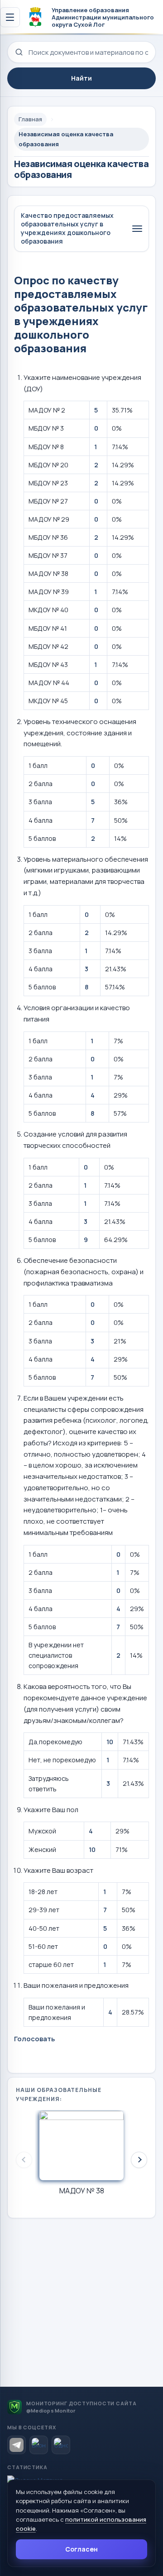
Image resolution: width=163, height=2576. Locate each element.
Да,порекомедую (55, 1742)
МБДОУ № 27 (48, 501)
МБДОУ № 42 (48, 646)
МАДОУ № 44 (49, 683)
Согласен (81, 2549)
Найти (81, 78)
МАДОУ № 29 (49, 519)
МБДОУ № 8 (46, 447)
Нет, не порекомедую (62, 1760)
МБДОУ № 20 (48, 465)
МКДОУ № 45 (48, 701)
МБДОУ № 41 (48, 628)
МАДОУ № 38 (48, 573)
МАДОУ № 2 (47, 410)
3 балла (40, 802)
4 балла (41, 820)
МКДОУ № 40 (48, 610)
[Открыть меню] (10, 17)
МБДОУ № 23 (48, 483)
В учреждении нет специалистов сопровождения (56, 1655)
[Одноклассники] (61, 2445)
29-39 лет (44, 1910)
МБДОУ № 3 (46, 428)
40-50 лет (44, 1928)
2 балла (41, 784)
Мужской (42, 1831)
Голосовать (34, 2039)
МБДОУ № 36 (48, 537)
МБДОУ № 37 (48, 555)
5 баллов (42, 838)
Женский (42, 1849)
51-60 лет (43, 1946)
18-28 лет (43, 1892)
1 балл (38, 765)
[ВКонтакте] (39, 2445)
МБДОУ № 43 (48, 664)
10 (110, 1742)
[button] (139, 2160)
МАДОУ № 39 (49, 592)
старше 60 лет (51, 1964)
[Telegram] (17, 2445)
